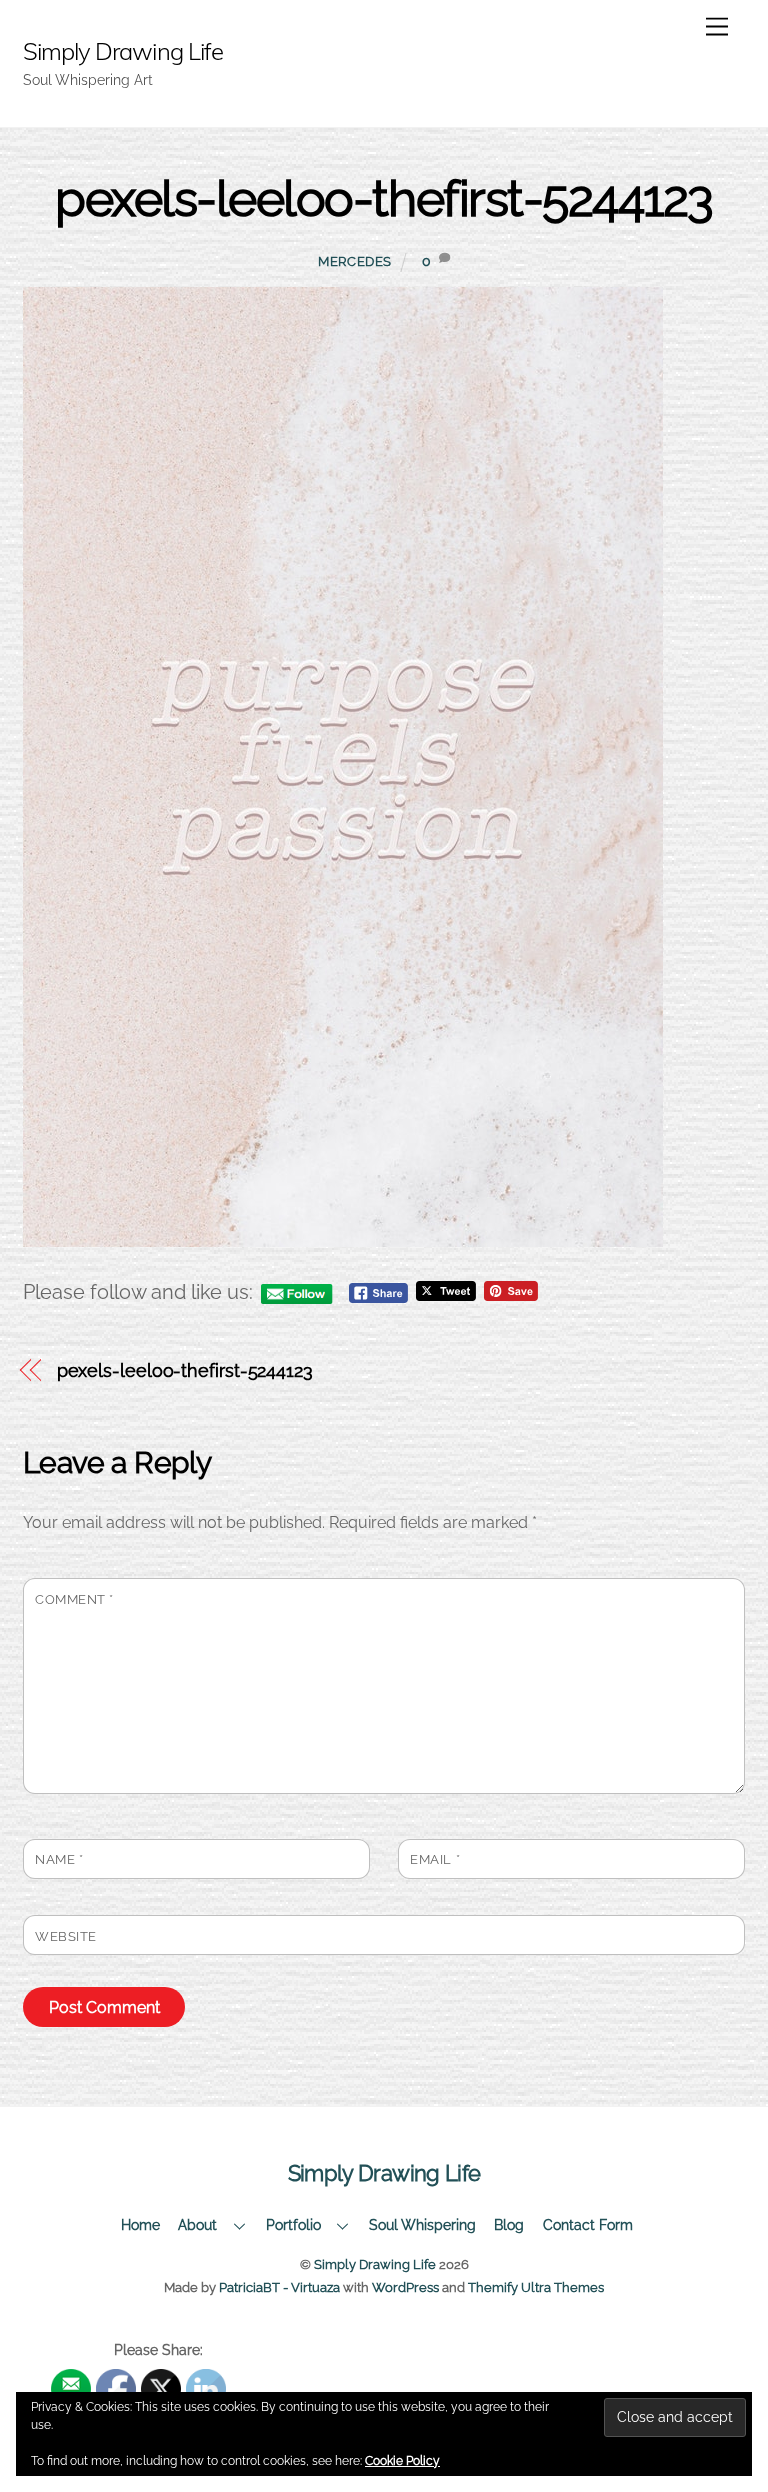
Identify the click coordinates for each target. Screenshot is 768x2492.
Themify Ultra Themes (536, 2287)
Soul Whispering (422, 2224)
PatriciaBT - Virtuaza (279, 2287)
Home (140, 2224)
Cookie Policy (402, 2461)
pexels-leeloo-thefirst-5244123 (383, 198)
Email (435, 1859)
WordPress (405, 2287)
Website (66, 1936)
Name (59, 1859)
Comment (74, 1599)
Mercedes (355, 261)
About (197, 2224)
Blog (509, 2224)
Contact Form (588, 2224)
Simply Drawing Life (375, 2264)
